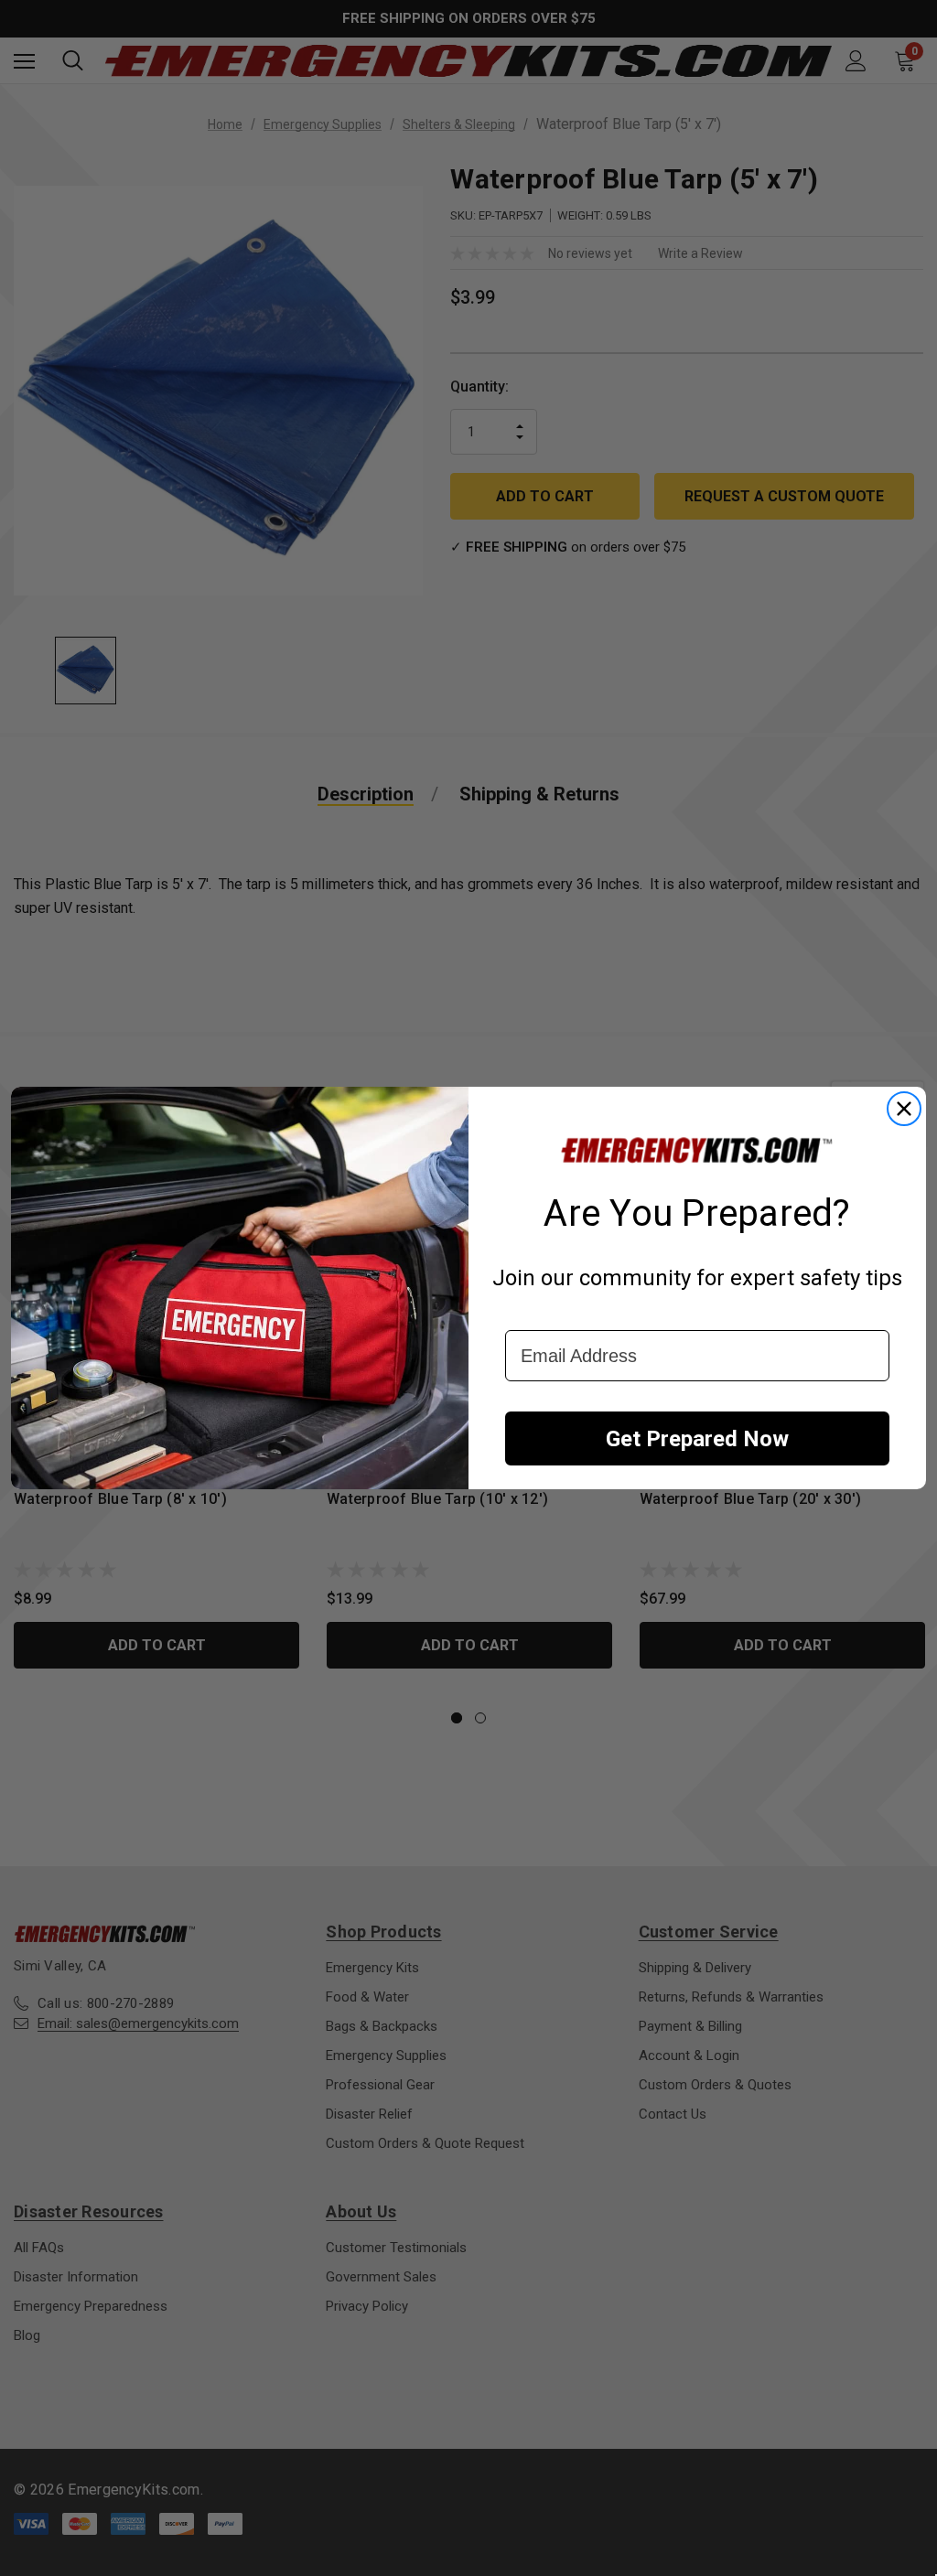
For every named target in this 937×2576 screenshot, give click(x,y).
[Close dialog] (904, 1109)
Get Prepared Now (697, 1439)
